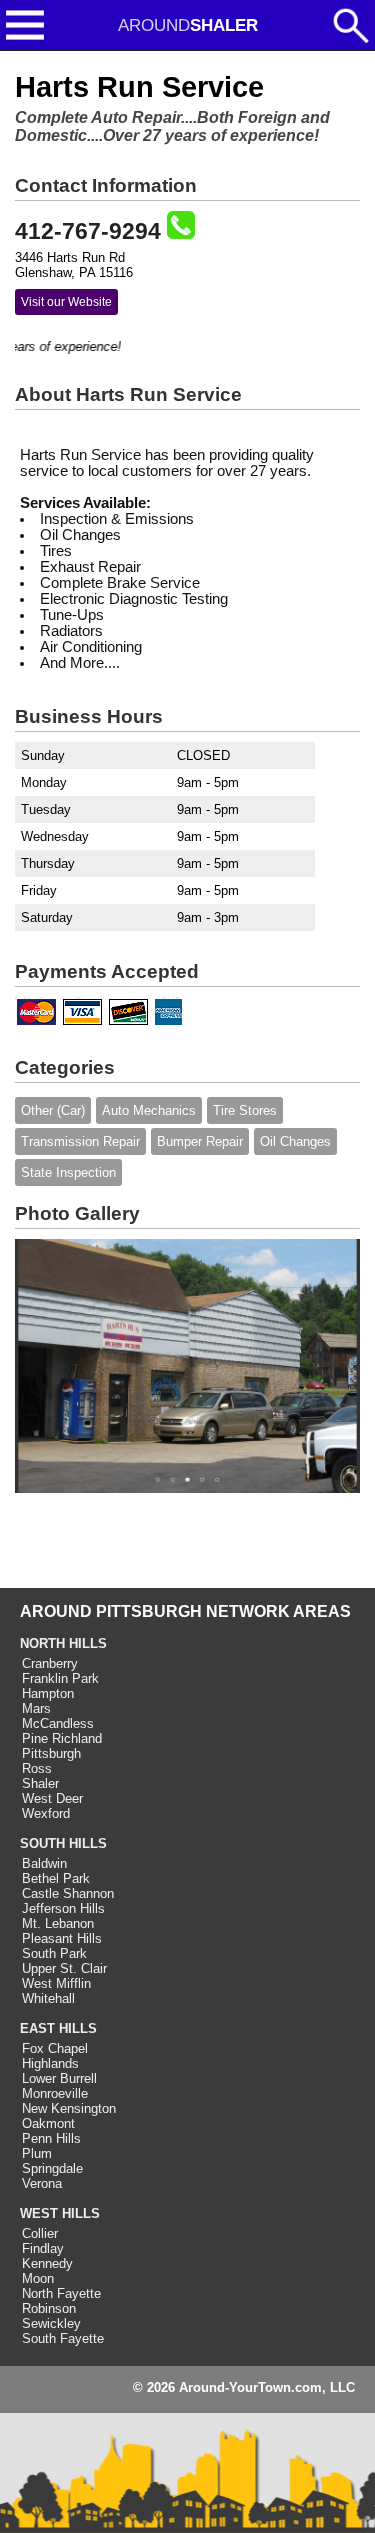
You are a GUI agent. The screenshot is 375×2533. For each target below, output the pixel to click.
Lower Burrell (59, 2078)
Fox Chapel (55, 2048)
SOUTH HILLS (63, 1843)
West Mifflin (56, 1983)
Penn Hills (51, 2138)
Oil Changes (295, 1141)
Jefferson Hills (63, 1908)
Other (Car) (53, 1110)
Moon (38, 2278)
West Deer (52, 1798)
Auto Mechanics (149, 1110)
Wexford (46, 1813)
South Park (54, 1953)
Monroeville (55, 2093)
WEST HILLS (60, 2213)
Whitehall (48, 1998)
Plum (37, 2153)
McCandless (58, 1723)
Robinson (49, 2308)
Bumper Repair (200, 1141)
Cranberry (50, 1663)
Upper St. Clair (64, 1968)
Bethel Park (56, 1878)
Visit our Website (66, 302)
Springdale (52, 2168)
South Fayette (63, 2338)
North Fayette (61, 2293)
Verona (42, 2183)
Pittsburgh (51, 1753)
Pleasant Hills (62, 1938)
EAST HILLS (58, 2028)
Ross (37, 1768)
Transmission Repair (80, 1141)
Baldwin (44, 1863)
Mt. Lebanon (58, 1923)
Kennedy (47, 2263)
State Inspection (68, 1172)
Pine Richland (62, 1738)
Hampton (48, 1693)
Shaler (40, 1783)
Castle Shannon (68, 1893)
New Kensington (69, 2108)
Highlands (50, 2063)
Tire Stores (245, 1110)
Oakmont (48, 2123)
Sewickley (51, 2323)
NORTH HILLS (63, 1643)
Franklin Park (60, 1678)
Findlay (43, 2248)
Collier (40, 2233)
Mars (36, 1708)
